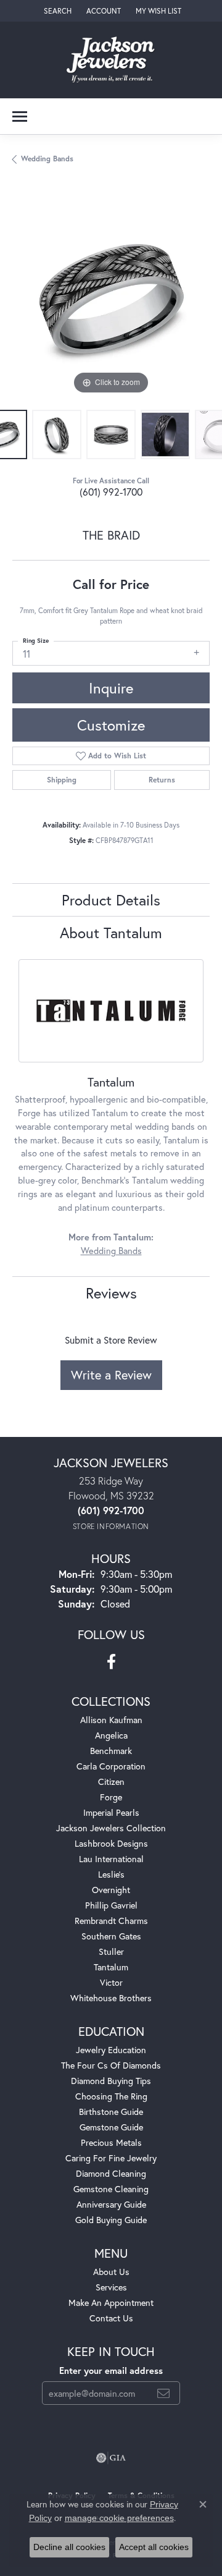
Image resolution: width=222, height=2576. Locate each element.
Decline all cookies (69, 2547)
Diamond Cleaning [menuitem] (111, 2173)
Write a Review (111, 1375)
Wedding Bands (47, 159)
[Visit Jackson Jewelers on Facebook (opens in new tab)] (111, 1662)
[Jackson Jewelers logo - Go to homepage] (111, 60)
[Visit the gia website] (111, 2458)
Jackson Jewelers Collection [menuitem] (111, 1828)
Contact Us (111, 2318)
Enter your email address (111, 2371)
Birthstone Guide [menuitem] (111, 2112)
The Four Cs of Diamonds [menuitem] (111, 2065)
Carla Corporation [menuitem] (111, 1766)
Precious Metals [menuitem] (111, 2142)
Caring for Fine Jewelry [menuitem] (111, 2158)
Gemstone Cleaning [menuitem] (111, 2189)
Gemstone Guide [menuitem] (111, 2127)
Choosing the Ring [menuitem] (111, 2096)
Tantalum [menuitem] (111, 1967)
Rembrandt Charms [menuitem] (111, 1921)
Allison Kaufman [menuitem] (111, 1720)
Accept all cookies (154, 2547)
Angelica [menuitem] (111, 1735)
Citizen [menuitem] (111, 1782)
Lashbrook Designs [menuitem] (111, 1843)
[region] (111, 299)
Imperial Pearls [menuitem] (111, 1812)
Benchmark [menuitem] (111, 1751)
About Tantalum (111, 933)
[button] (56, 11)
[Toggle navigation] (20, 117)
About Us (111, 2272)
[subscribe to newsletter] (163, 2393)
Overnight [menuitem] (111, 1890)
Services (111, 2287)
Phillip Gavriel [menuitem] (111, 1905)
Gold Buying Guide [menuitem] (111, 2220)
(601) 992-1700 (111, 492)
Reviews (111, 1293)
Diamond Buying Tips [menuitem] (111, 2081)
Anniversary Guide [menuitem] (111, 2204)
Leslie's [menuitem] (111, 1874)
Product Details (111, 900)
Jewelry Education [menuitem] (111, 2050)
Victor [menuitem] (111, 1982)
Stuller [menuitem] (111, 1951)
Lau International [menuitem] (111, 1859)
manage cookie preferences (119, 2518)
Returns (162, 780)
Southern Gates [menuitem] (111, 1936)
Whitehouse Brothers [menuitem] (111, 1998)
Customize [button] (111, 725)
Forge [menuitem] (111, 1797)
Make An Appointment (111, 2303)
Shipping (62, 780)
